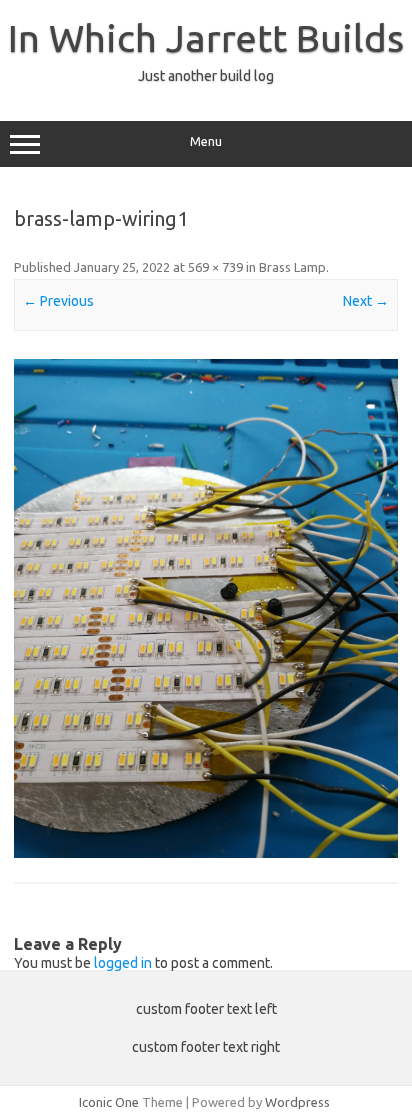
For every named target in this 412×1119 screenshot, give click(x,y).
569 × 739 (215, 267)
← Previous (58, 301)
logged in (123, 963)
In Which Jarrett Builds (206, 38)
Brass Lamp (292, 267)
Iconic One (109, 1102)
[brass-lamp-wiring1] (206, 608)
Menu (206, 141)
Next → (366, 301)
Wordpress (297, 1102)
